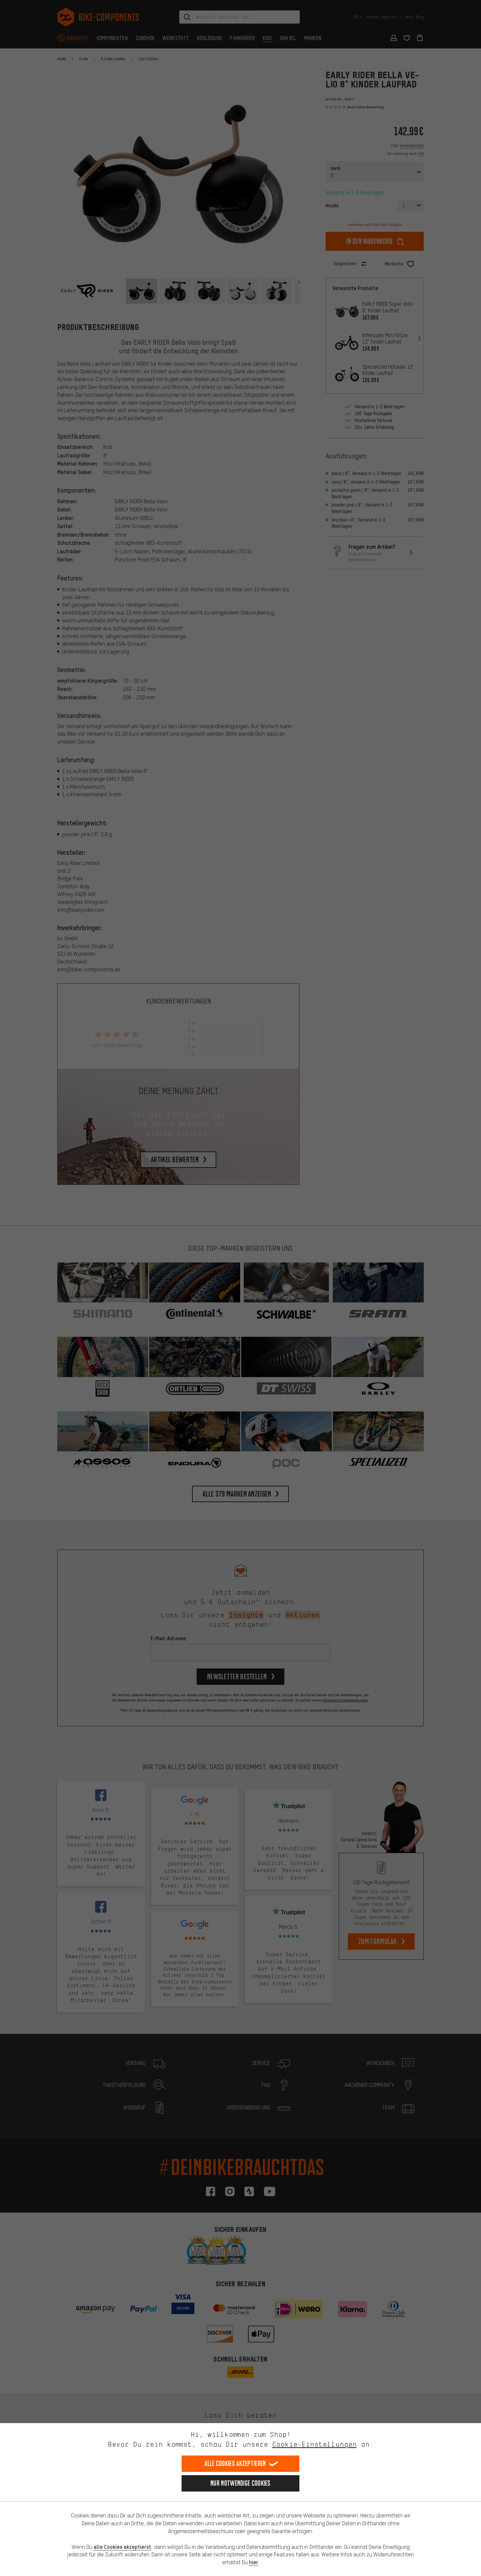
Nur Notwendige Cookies (240, 2483)
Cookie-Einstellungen (314, 2444)
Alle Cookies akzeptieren (235, 2464)
